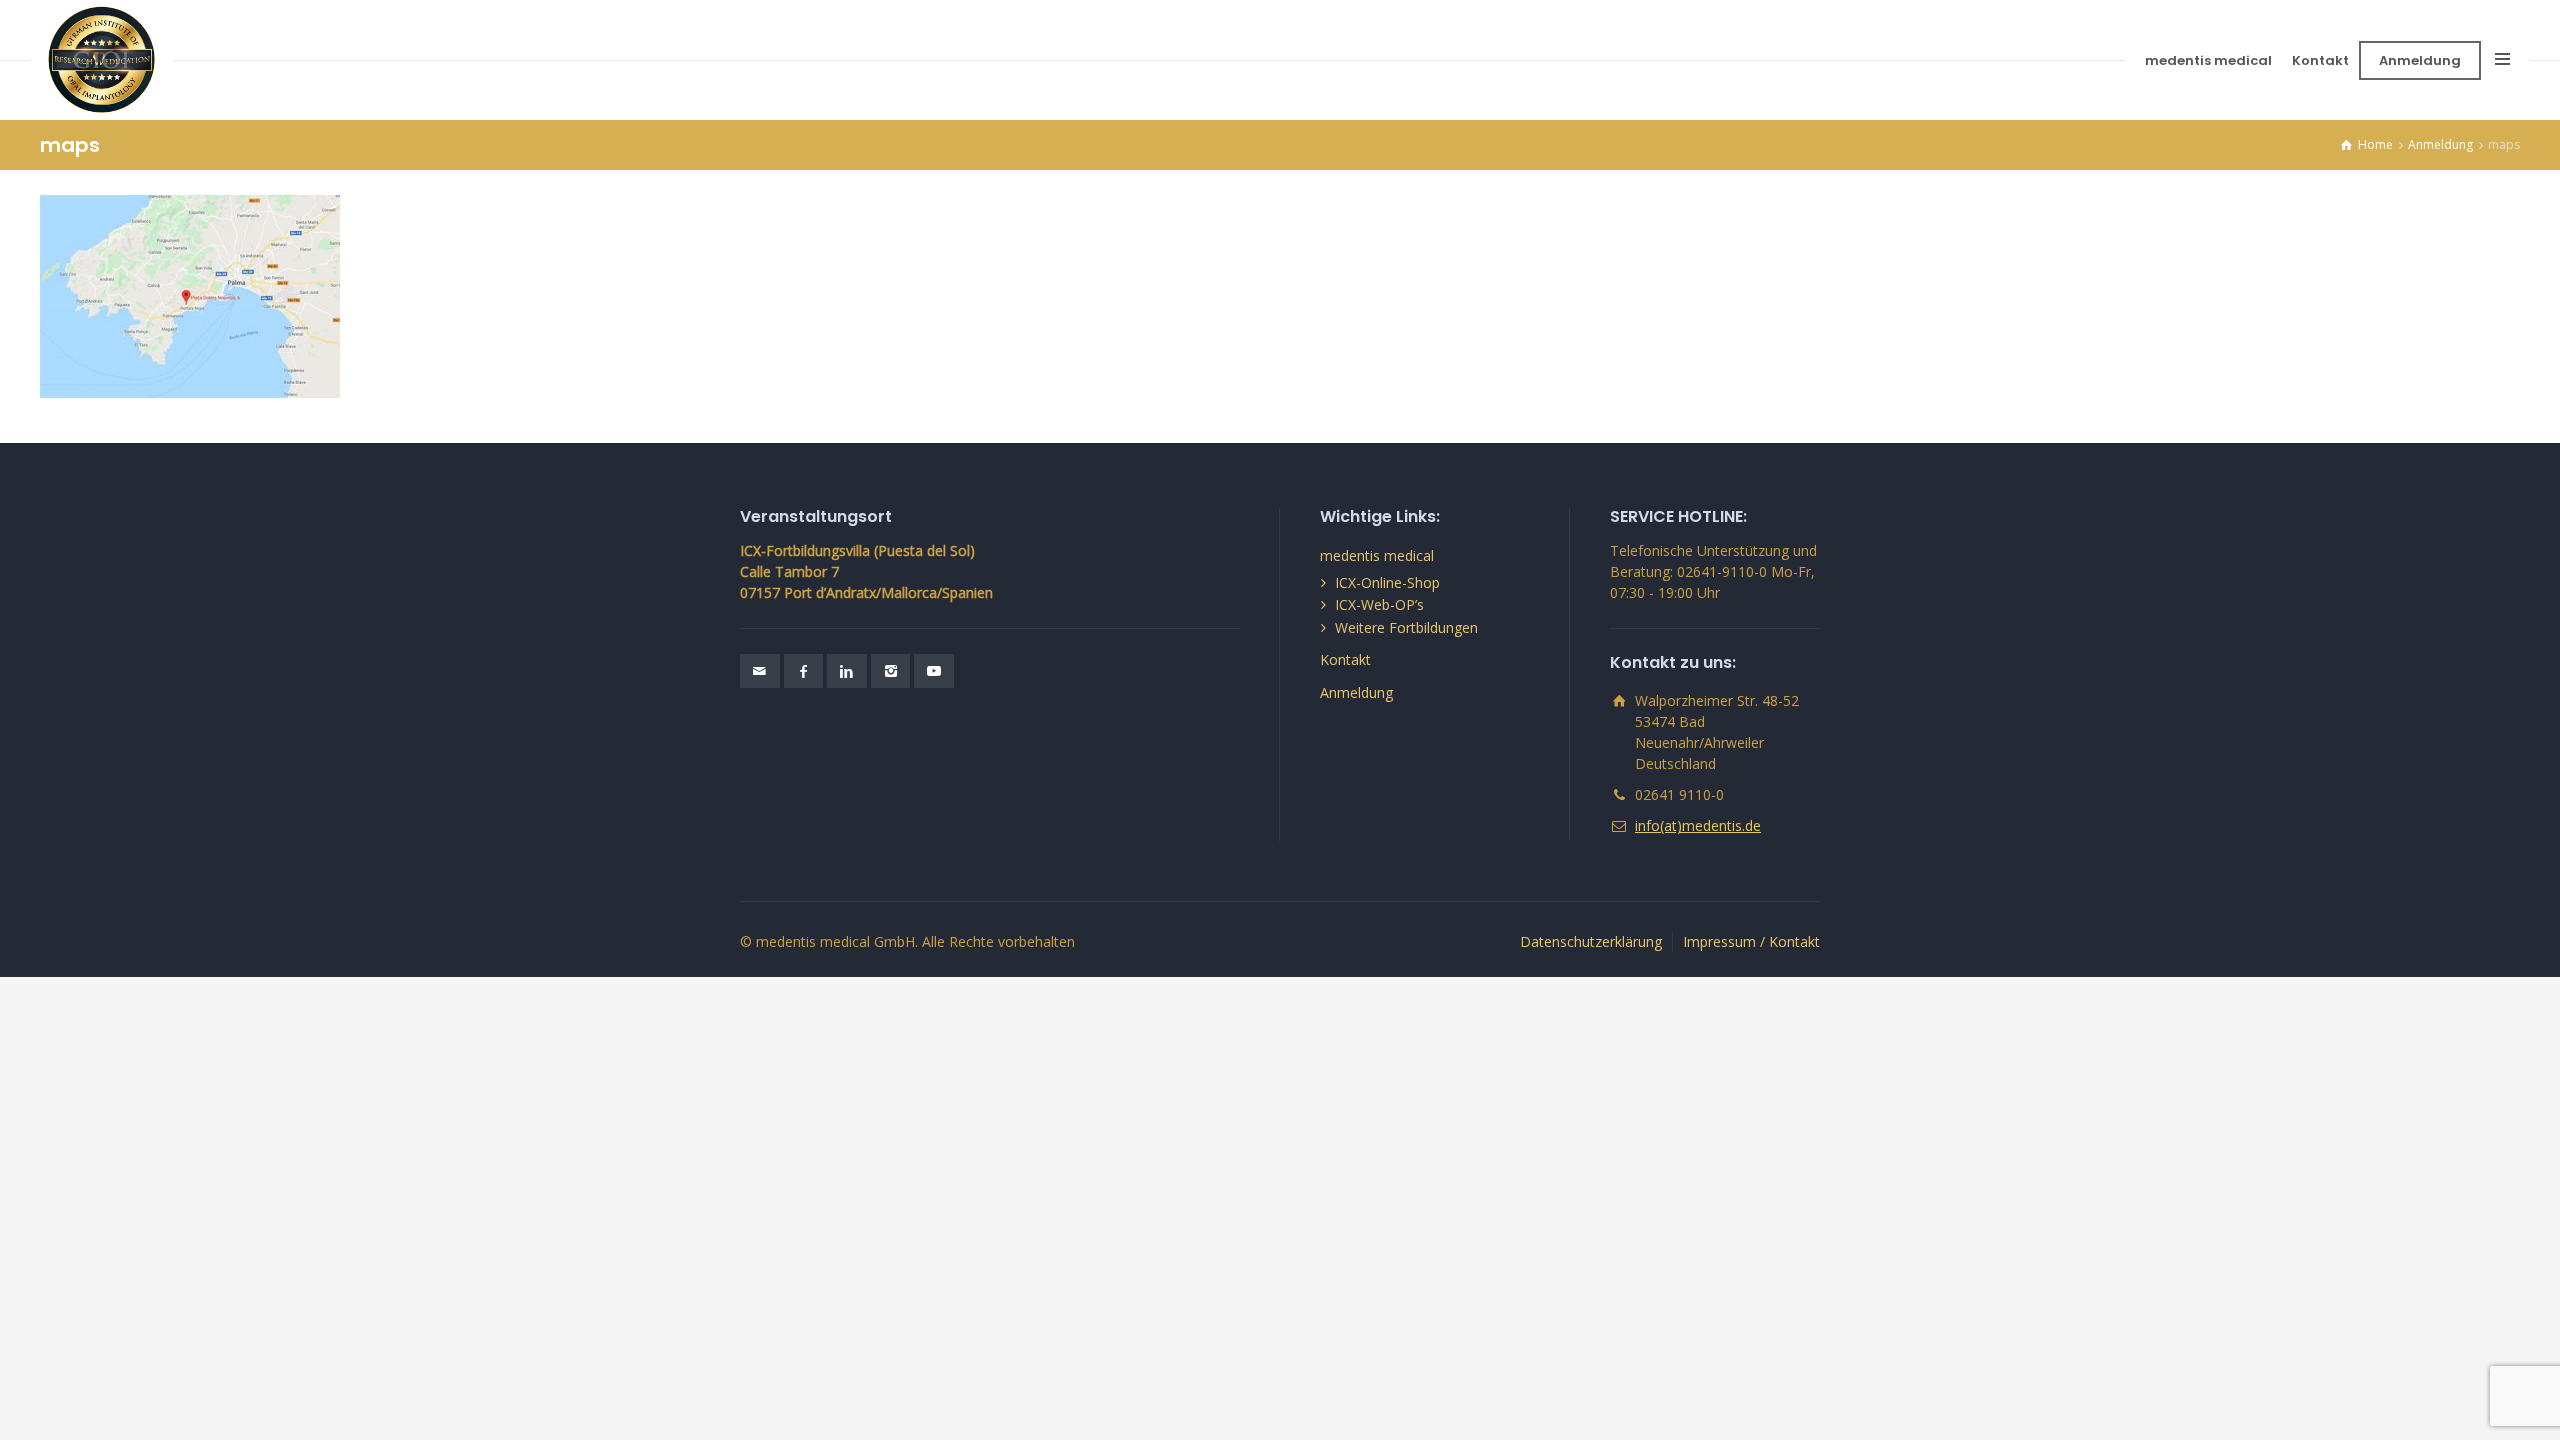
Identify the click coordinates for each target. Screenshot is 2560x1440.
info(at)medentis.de (1698, 825)
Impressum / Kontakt (1751, 941)
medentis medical (2208, 60)
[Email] (760, 671)
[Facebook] (804, 671)
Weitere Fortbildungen (1406, 627)
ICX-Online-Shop (1387, 582)
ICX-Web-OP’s (1379, 604)
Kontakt (2320, 60)
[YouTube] (934, 671)
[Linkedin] (847, 671)
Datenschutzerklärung (1591, 941)
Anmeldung (2420, 60)
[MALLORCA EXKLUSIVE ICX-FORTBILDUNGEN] (101, 60)
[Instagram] (891, 671)
